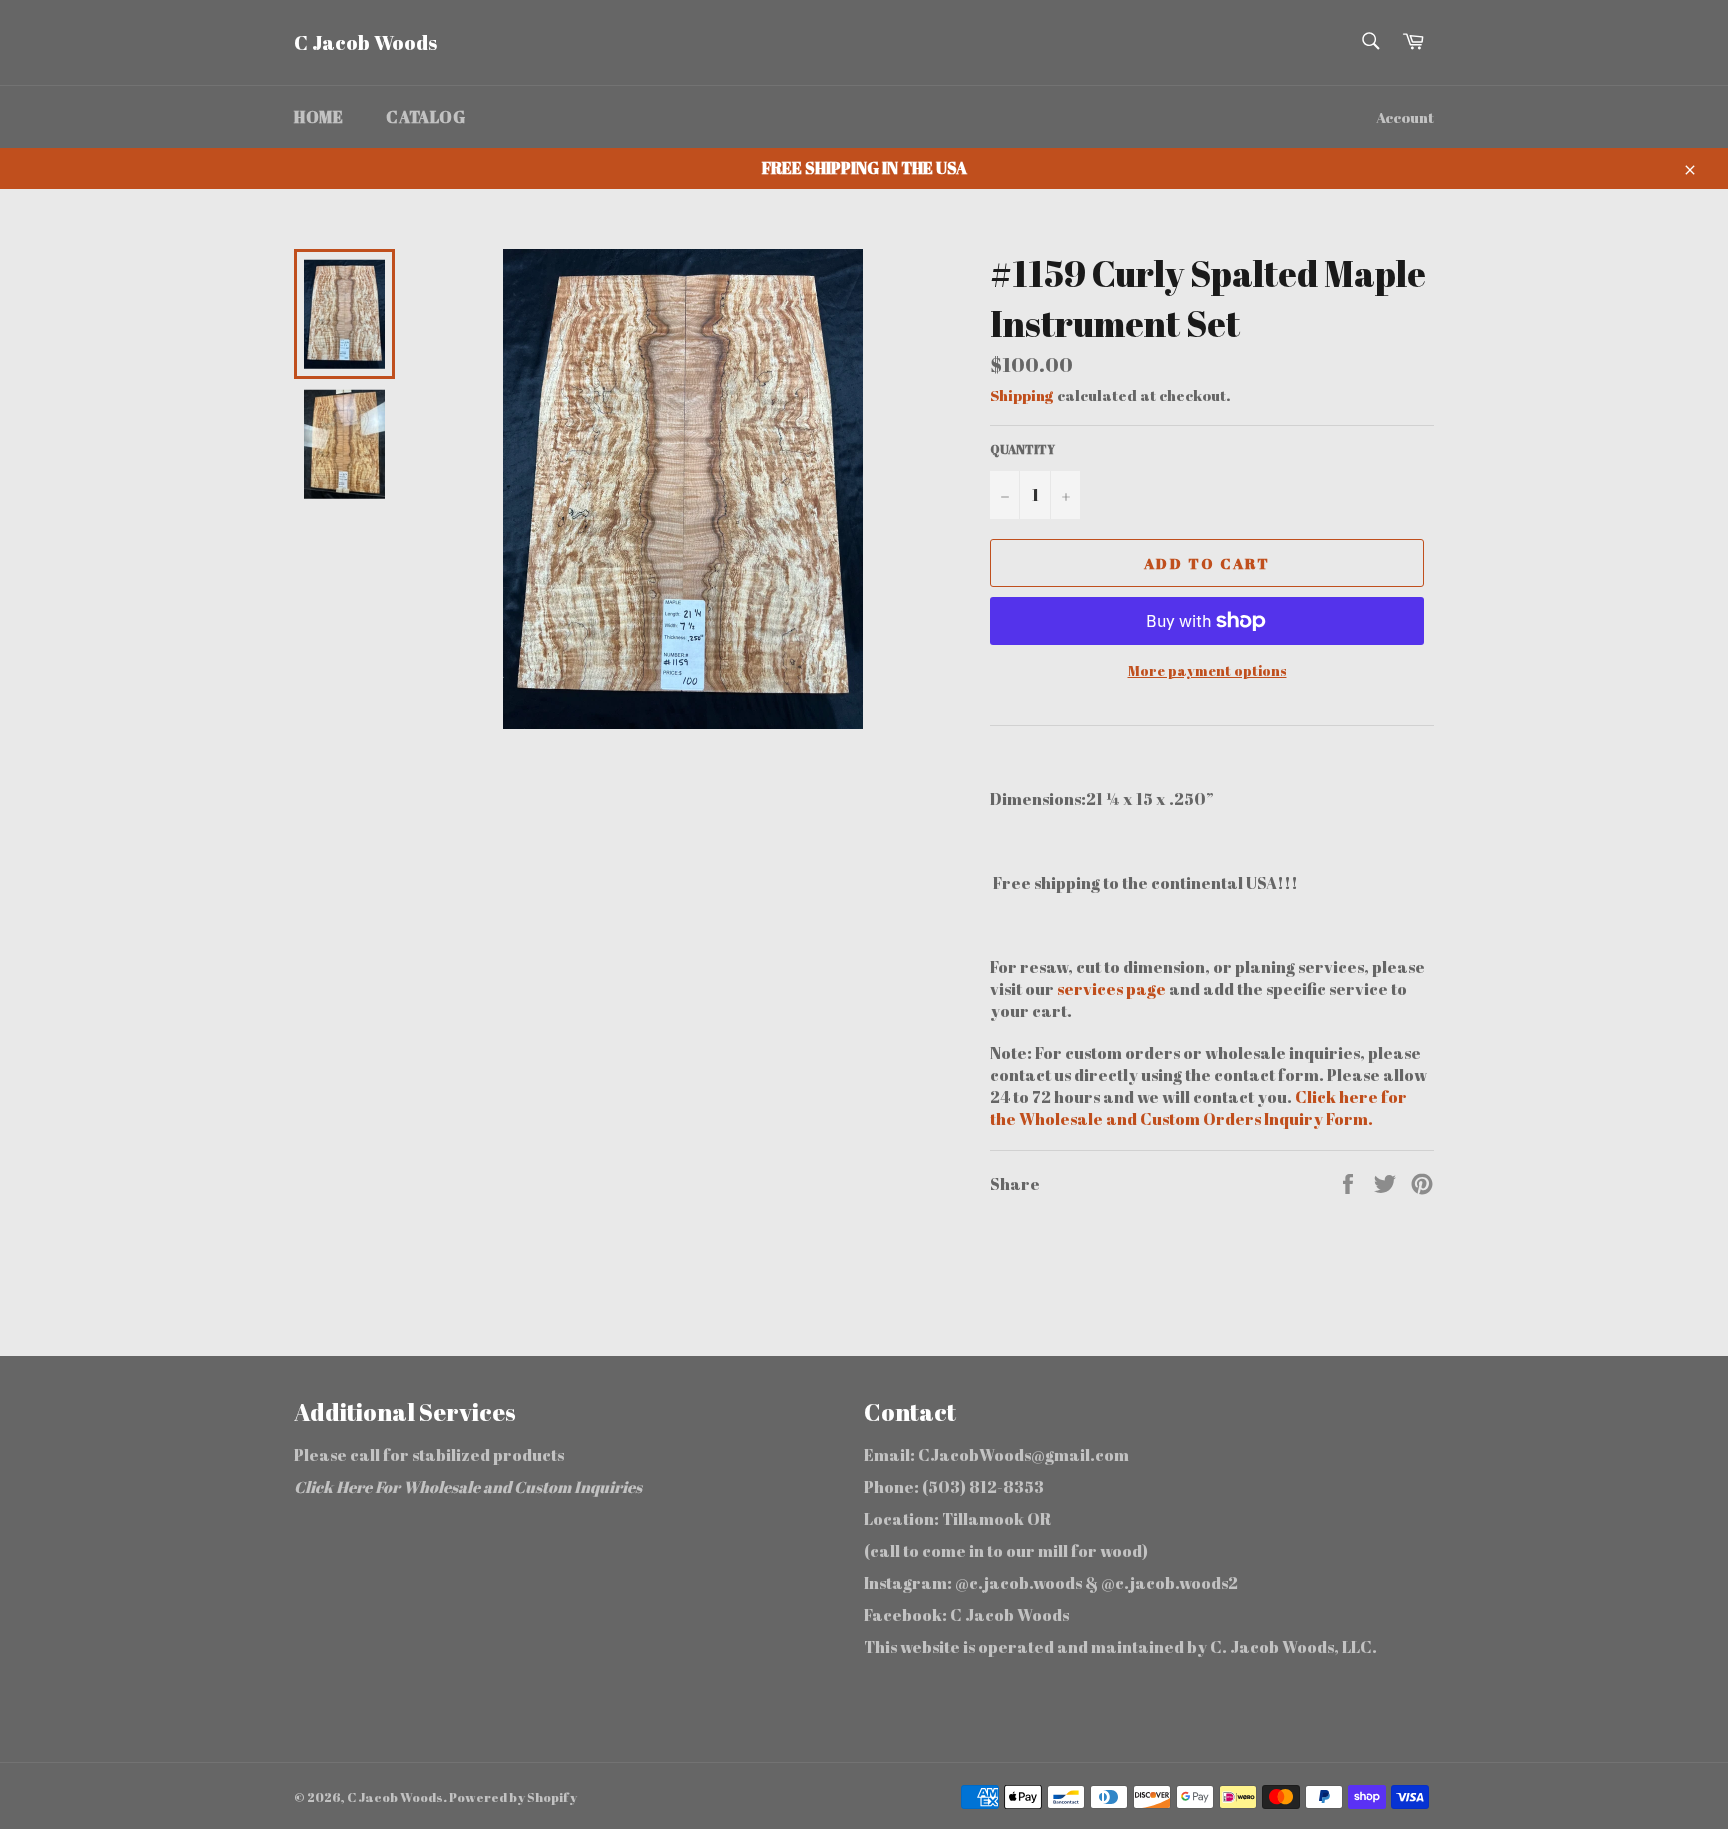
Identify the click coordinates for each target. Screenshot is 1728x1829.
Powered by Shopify (513, 1797)
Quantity (1022, 449)
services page (1113, 989)
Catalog (425, 117)
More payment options (1207, 670)
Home (318, 117)
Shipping (1022, 395)
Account (1405, 117)
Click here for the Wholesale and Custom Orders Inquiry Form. (1198, 1108)
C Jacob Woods (365, 42)
